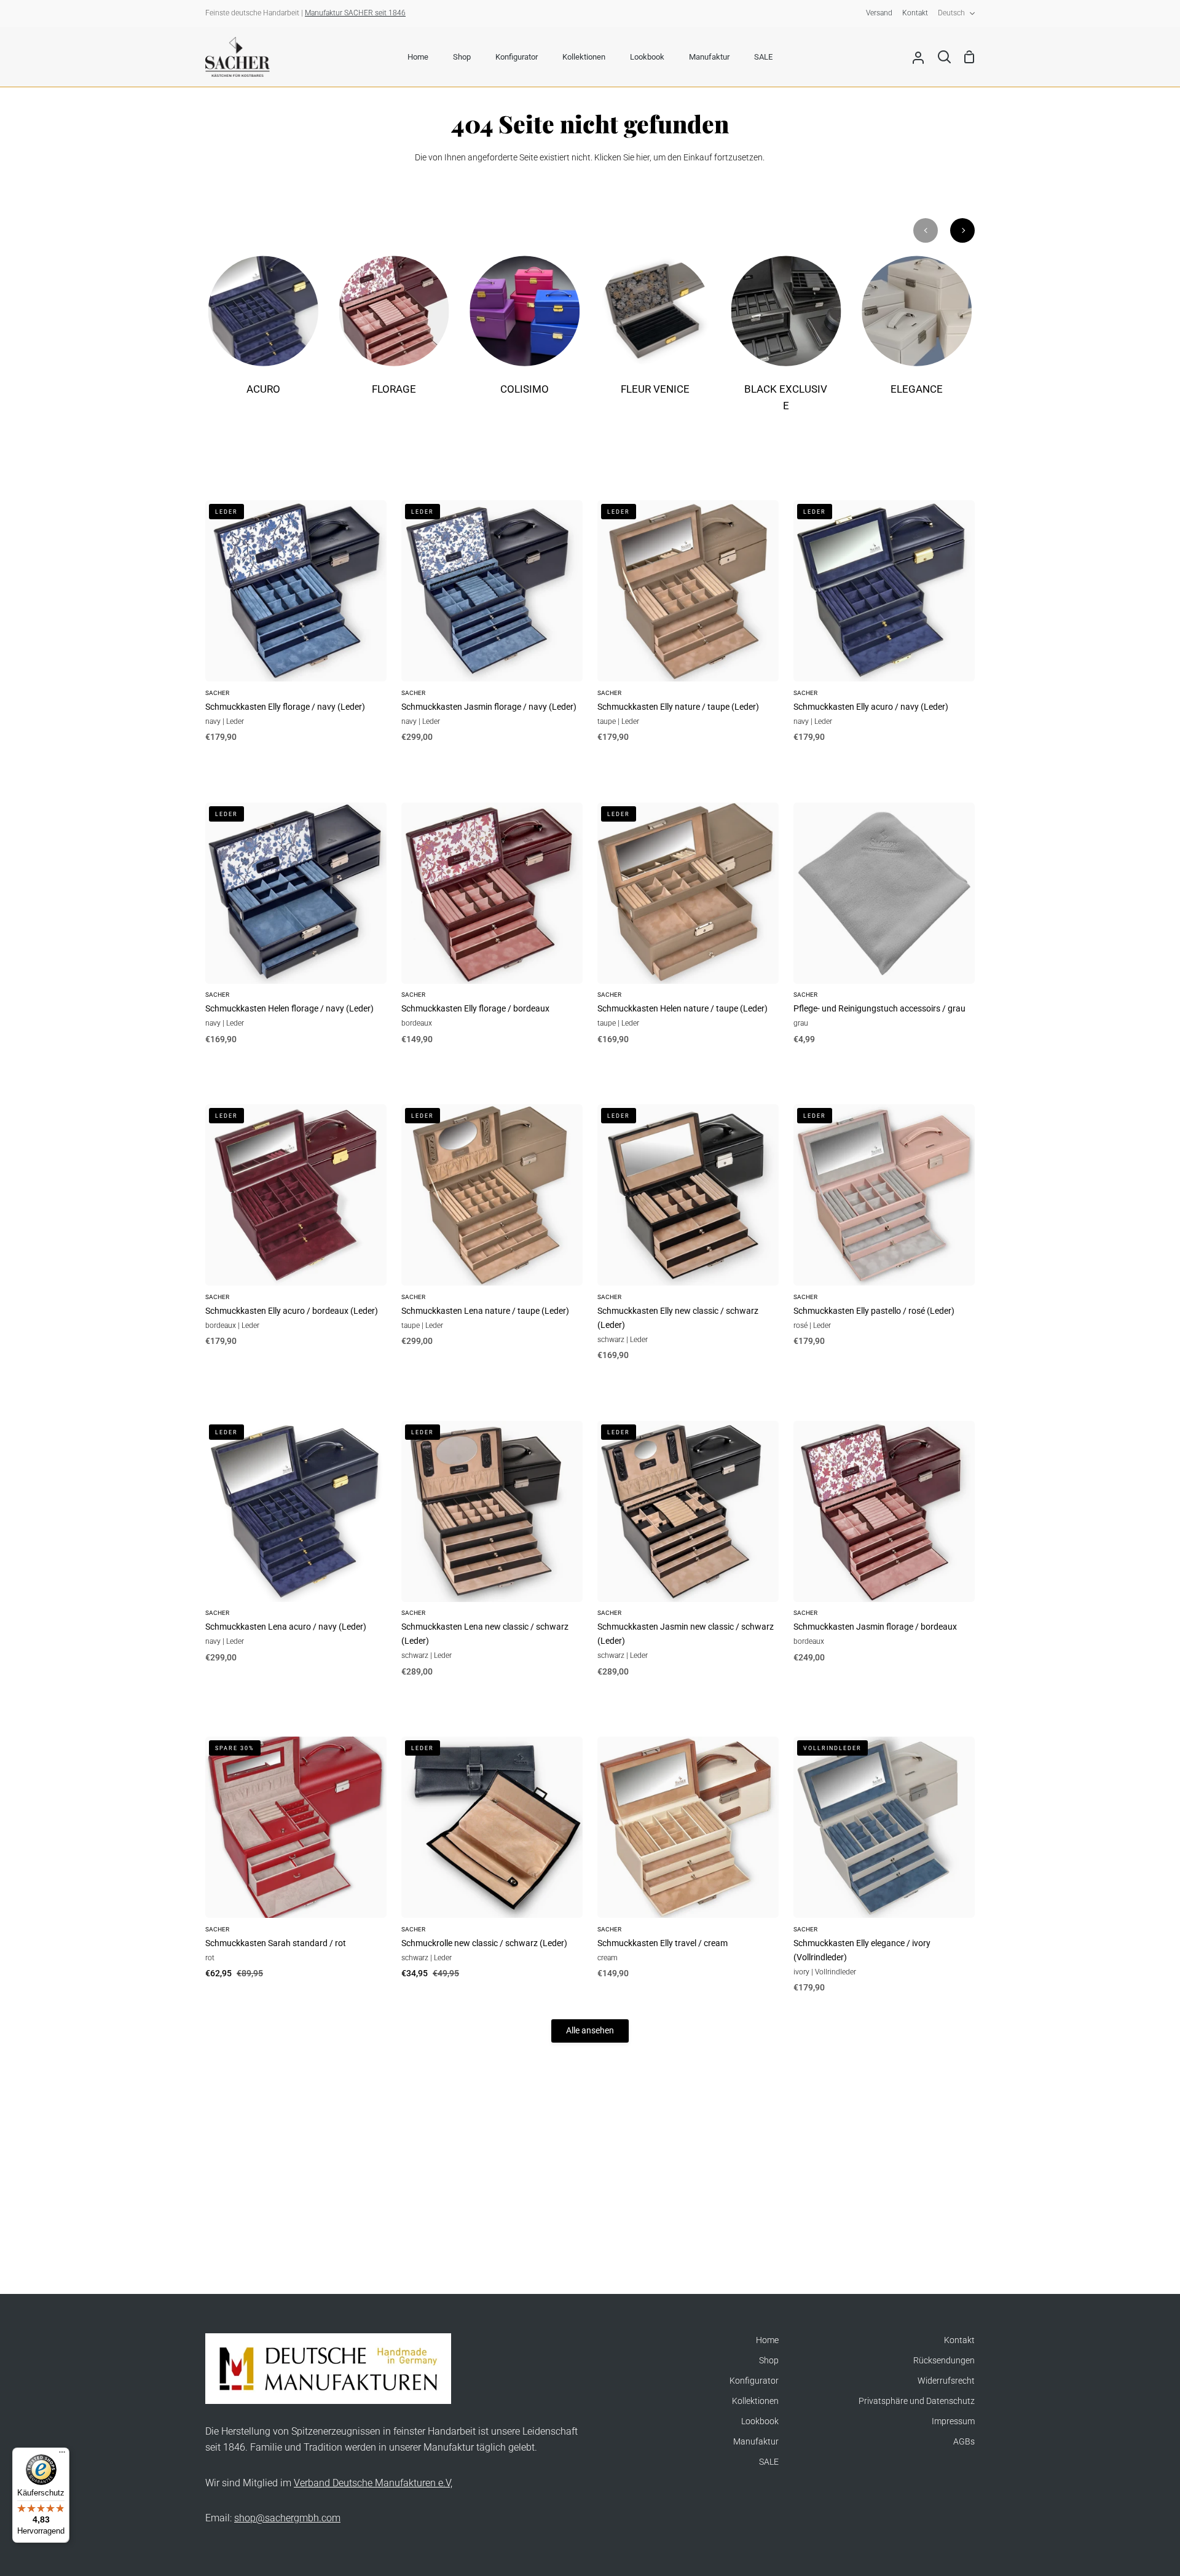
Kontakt (959, 2340)
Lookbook (760, 2421)
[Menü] (62, 2455)
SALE (769, 2462)
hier (643, 158)
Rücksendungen (944, 2361)
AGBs (964, 2442)
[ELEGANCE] (917, 334)
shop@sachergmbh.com (287, 2518)
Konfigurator (754, 2381)
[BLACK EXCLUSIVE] (786, 342)
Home (767, 2340)
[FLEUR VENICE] (655, 334)
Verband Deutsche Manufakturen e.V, (373, 2483)
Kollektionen (755, 2401)
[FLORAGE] (394, 334)
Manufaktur (756, 2442)
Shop (769, 2361)
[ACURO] (263, 334)
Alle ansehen (590, 2031)
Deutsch (951, 13)
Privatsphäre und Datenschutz (917, 2401)
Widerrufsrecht (946, 2381)
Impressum (953, 2421)
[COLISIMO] (525, 334)
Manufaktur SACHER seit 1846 (355, 13)
